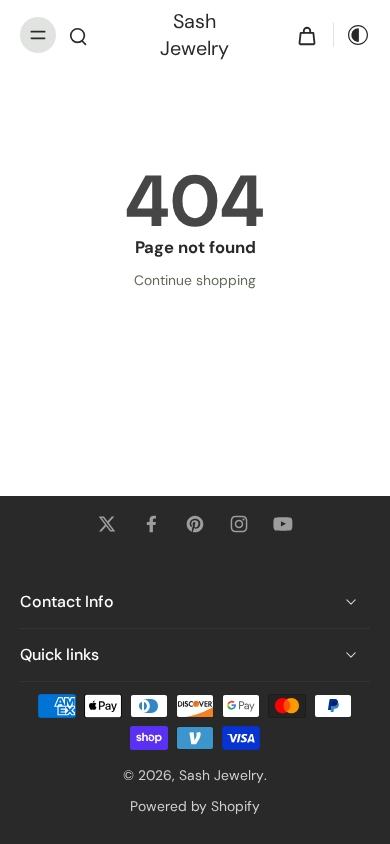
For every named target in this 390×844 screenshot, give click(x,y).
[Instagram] (239, 524)
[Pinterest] (195, 524)
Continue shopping (195, 280)
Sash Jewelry (221, 775)
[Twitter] (107, 524)
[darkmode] (352, 35)
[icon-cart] (307, 35)
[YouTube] (283, 524)
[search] (78, 35)
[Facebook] (151, 524)
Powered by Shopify (195, 806)
